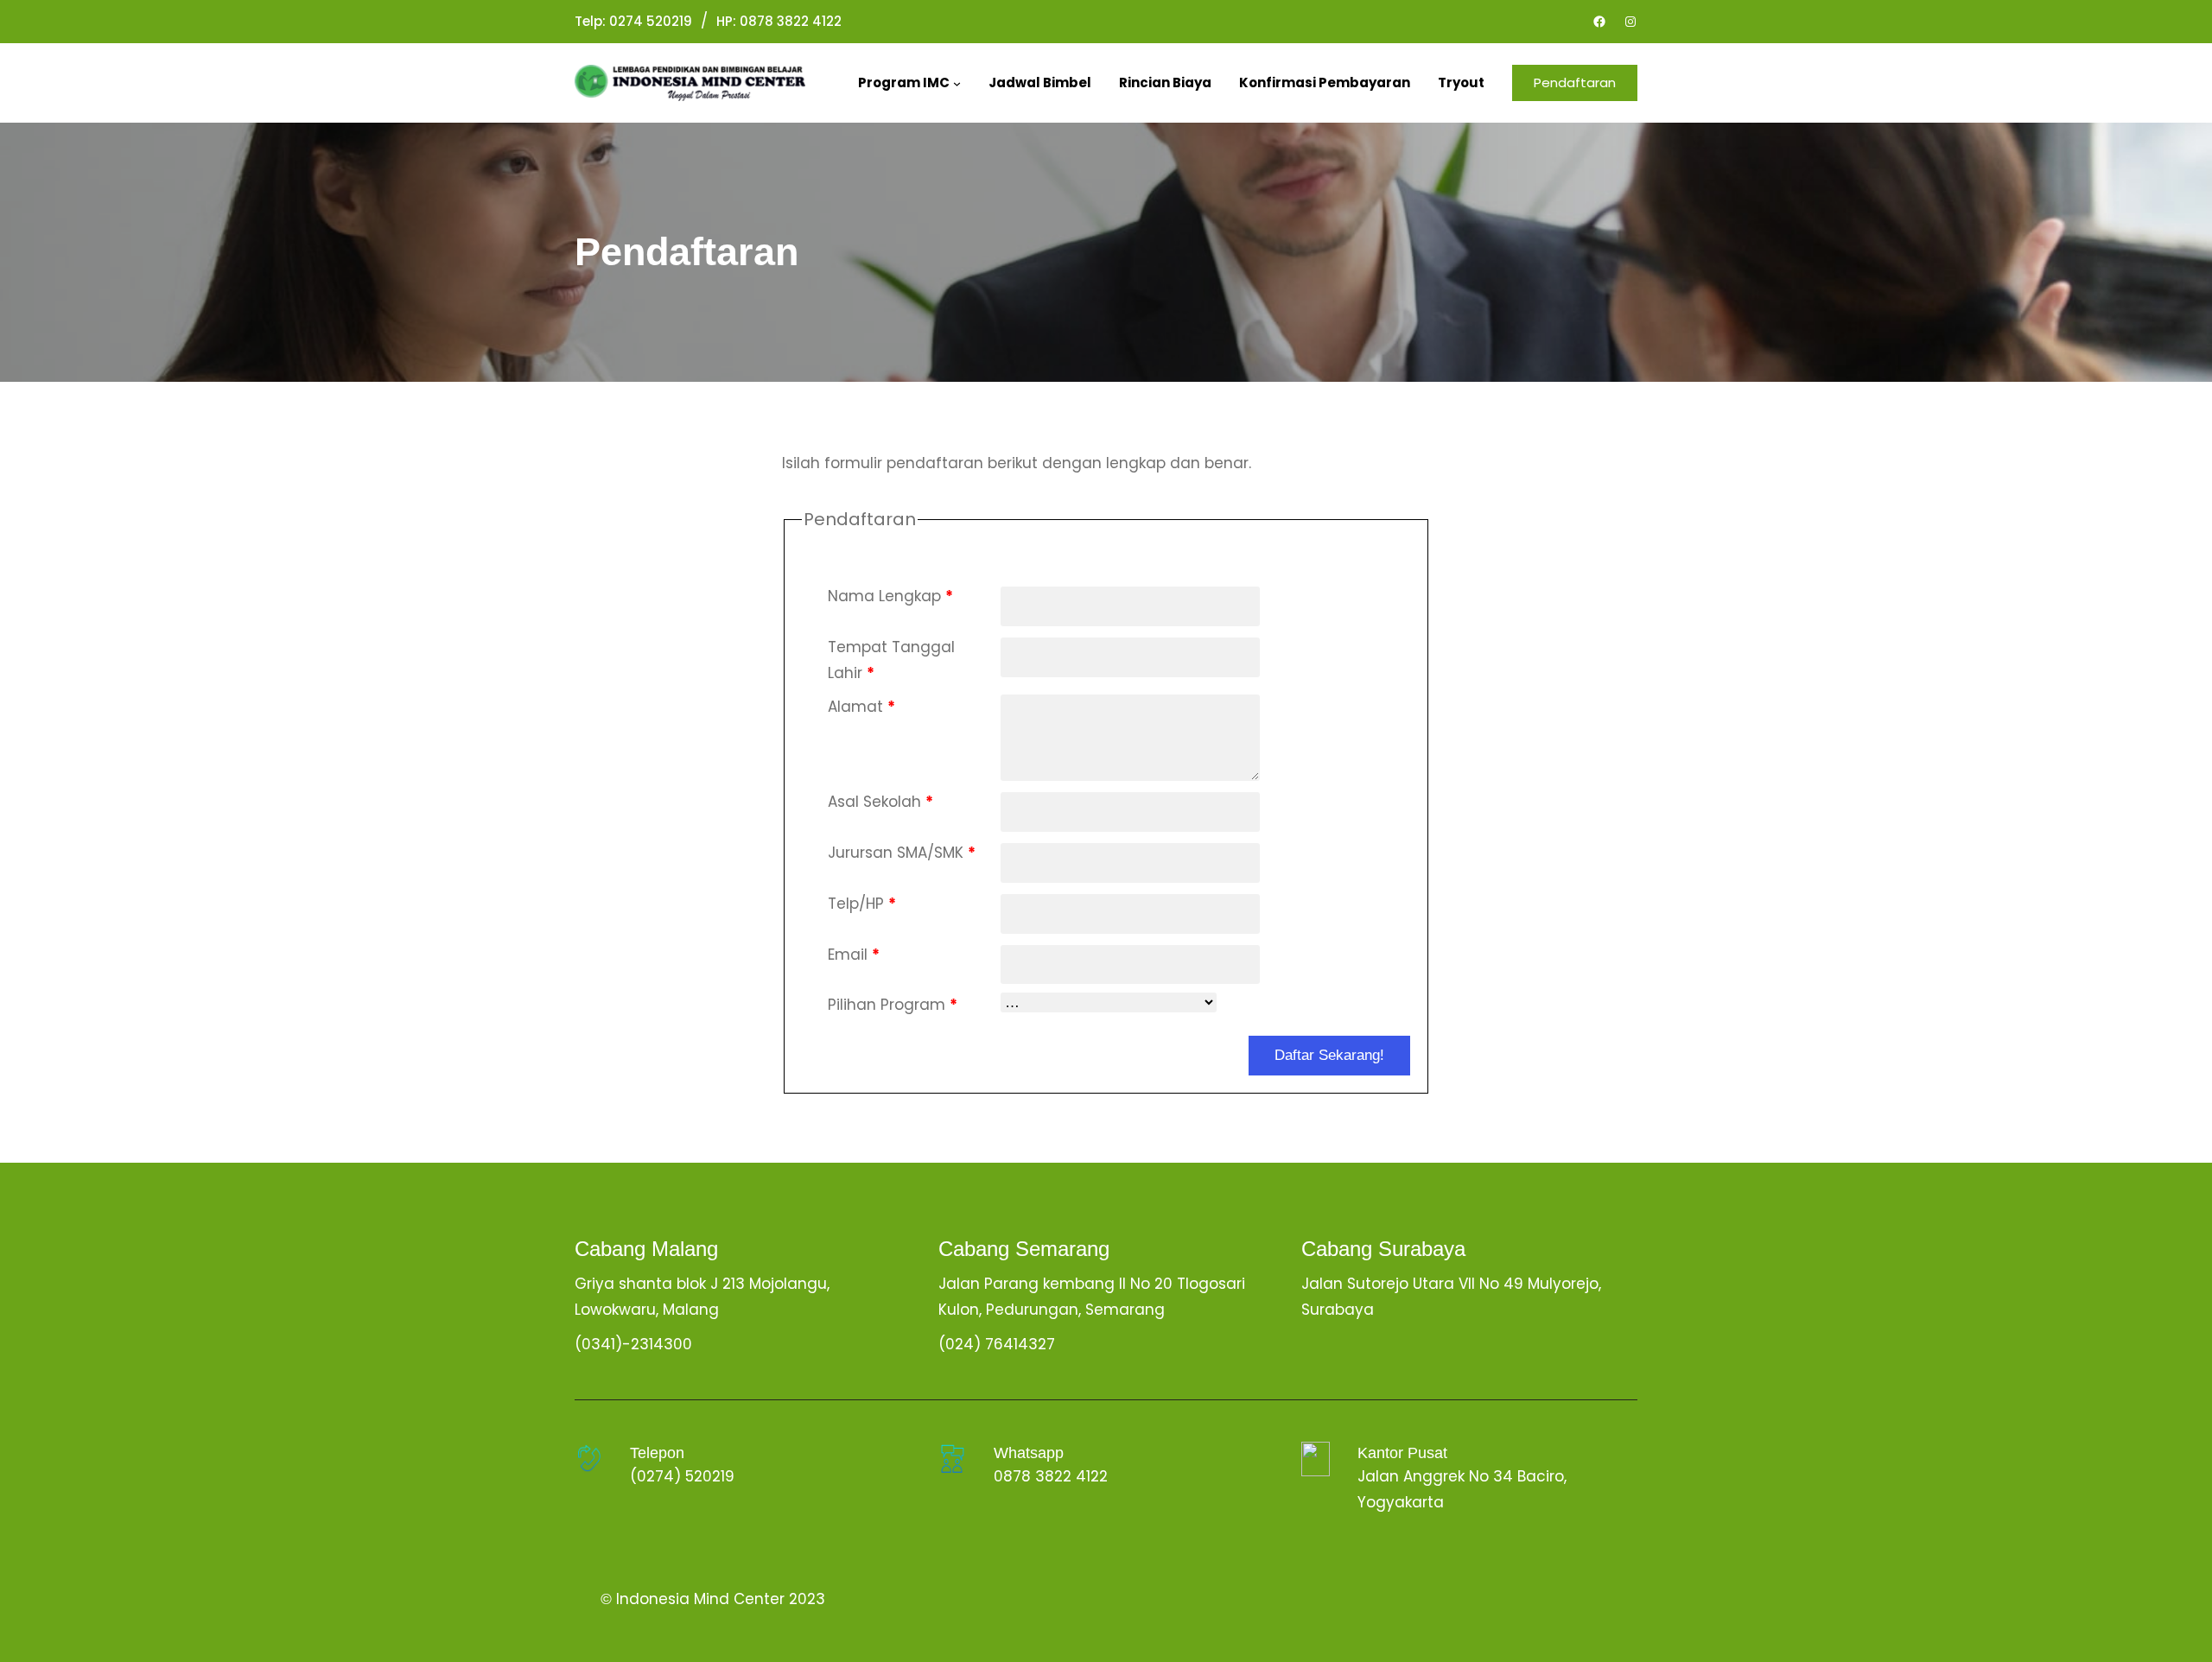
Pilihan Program (893, 1005)
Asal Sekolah (880, 802)
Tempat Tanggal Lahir (891, 660)
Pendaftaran (1575, 82)
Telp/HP (862, 904)
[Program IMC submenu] (957, 83)
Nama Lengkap (890, 596)
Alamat (861, 707)
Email (854, 955)
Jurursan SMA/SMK (902, 853)
